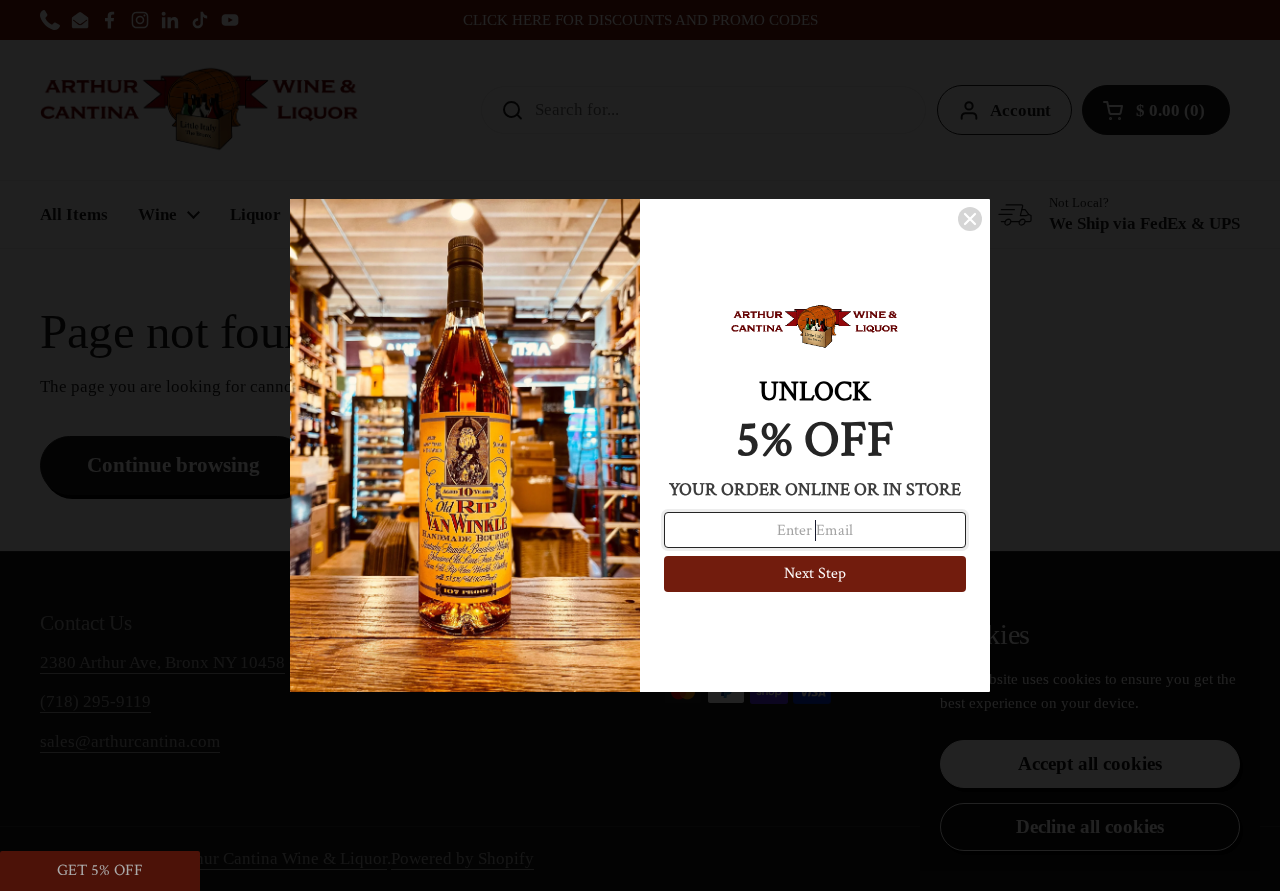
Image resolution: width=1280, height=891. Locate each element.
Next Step (815, 573)
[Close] (970, 219)
